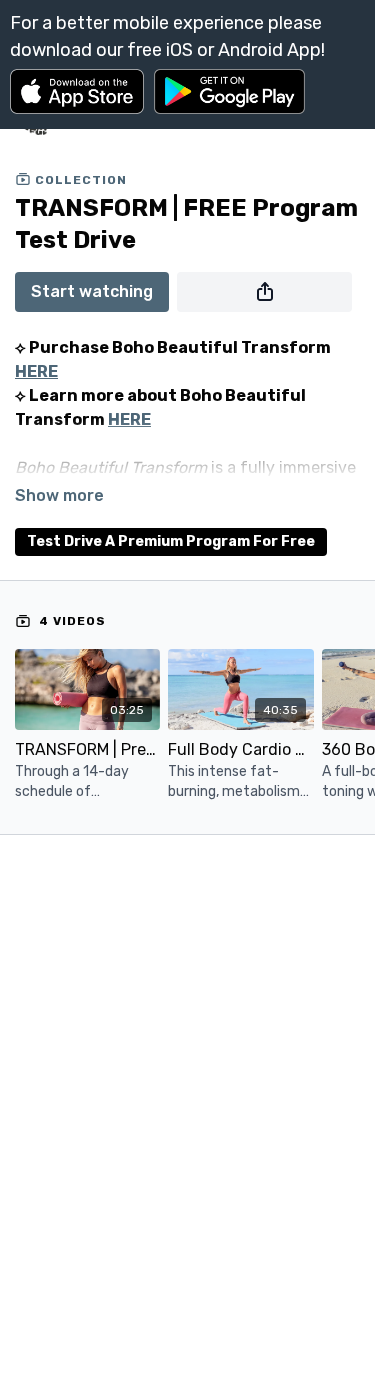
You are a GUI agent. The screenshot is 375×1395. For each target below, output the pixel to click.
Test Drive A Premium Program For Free (171, 541)
